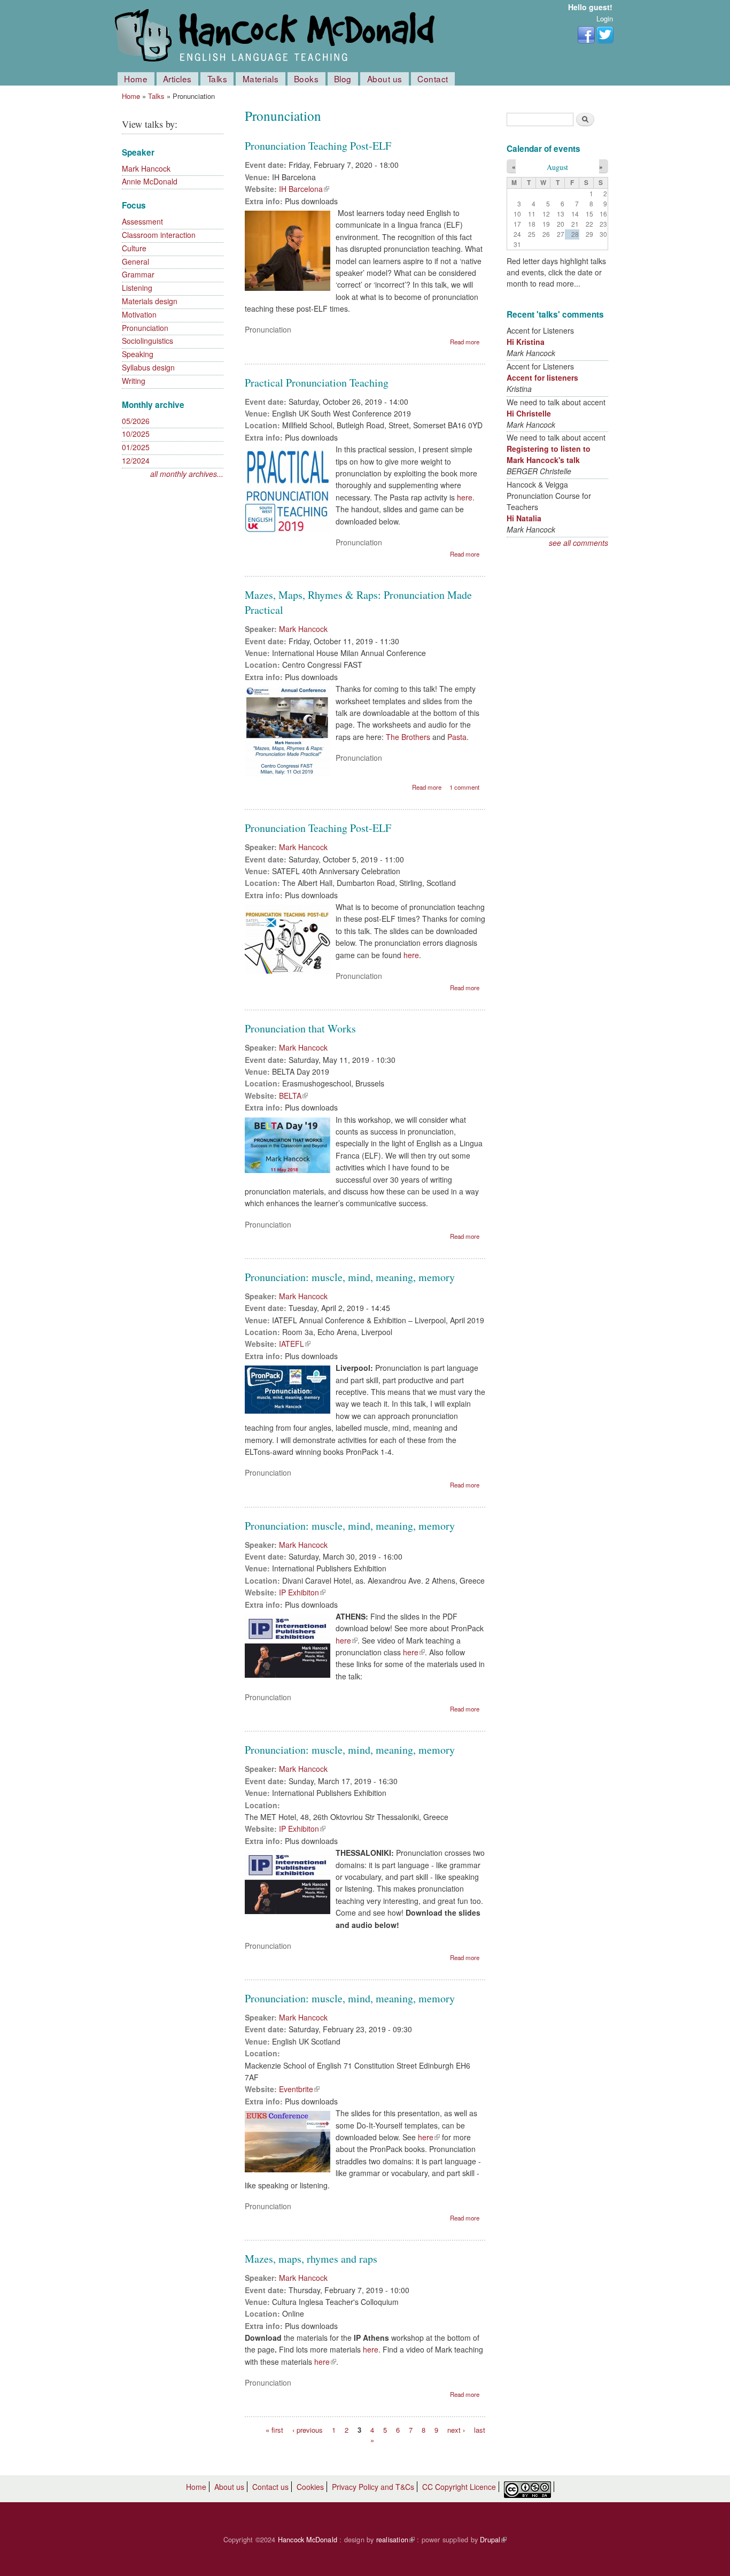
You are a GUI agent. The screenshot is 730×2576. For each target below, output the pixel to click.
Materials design (150, 301)
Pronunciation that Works (300, 1028)
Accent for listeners (542, 377)
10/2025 (136, 434)
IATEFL (295, 1344)
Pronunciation (145, 328)
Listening (137, 288)
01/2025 (136, 447)
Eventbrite (299, 2089)
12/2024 (136, 460)
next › (456, 2429)
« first (274, 2429)
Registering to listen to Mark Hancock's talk (549, 454)
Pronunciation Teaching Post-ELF (318, 146)
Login (605, 18)
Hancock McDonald (308, 2540)
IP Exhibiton (302, 1592)
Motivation (139, 314)
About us (385, 79)
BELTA (293, 1096)
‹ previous (308, 2429)
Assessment (142, 221)
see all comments (578, 543)
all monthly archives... (187, 474)
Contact (433, 79)
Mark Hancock (146, 168)
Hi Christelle (529, 413)
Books (306, 79)
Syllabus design (148, 367)
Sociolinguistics (147, 341)
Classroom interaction (159, 235)
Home (136, 79)
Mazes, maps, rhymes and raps (311, 2259)
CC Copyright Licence (459, 2487)
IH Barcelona (304, 189)
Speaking (138, 354)
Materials (261, 79)
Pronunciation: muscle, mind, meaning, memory (350, 1277)
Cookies (310, 2487)
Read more (465, 342)
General (135, 261)
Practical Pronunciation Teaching (317, 383)
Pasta (457, 737)
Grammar (138, 274)
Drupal (493, 2540)
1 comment (464, 787)
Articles (177, 79)
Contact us (270, 2487)
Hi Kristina (526, 342)
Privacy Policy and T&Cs (373, 2487)
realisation (395, 2540)
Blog (343, 79)
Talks (218, 79)
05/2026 (136, 421)
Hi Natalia (524, 518)
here (465, 497)
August (557, 167)
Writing (134, 381)
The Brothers (408, 737)
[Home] (277, 36)
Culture (134, 248)
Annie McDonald (150, 181)
